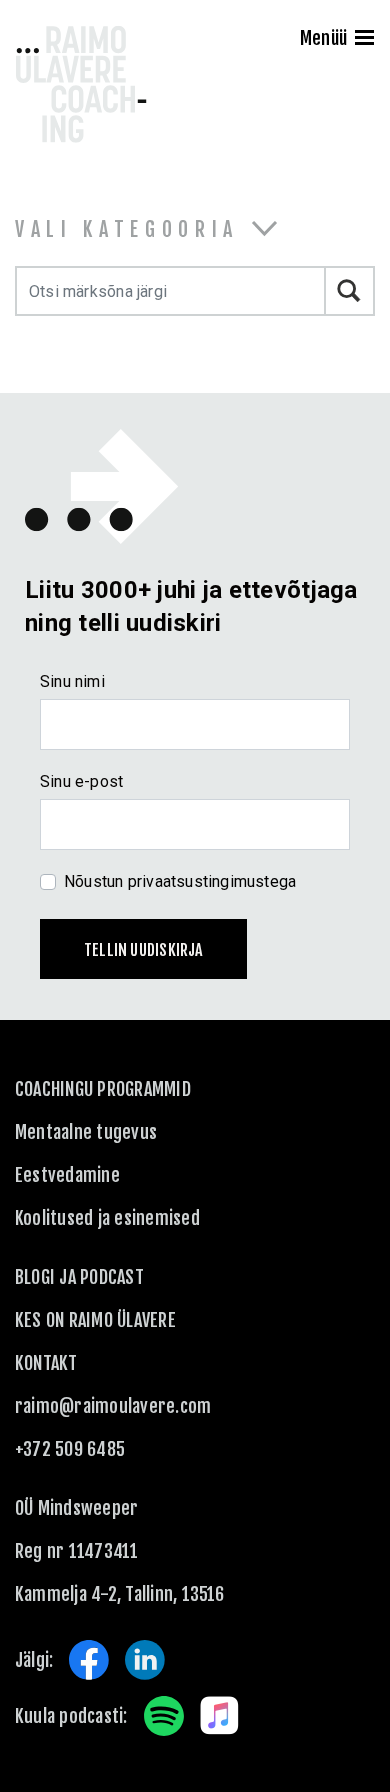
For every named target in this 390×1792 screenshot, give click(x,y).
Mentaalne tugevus (86, 1132)
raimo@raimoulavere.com (113, 1406)
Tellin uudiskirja (143, 950)
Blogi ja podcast (79, 1277)
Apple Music (220, 1716)
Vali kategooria (127, 229)
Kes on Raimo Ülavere (95, 1320)
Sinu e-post (81, 781)
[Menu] (364, 40)
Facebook (89, 1660)
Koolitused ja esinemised (107, 1218)
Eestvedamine (67, 1175)
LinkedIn (145, 1660)
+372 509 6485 (70, 1449)
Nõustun (180, 881)
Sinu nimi (72, 681)
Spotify (164, 1716)
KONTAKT (46, 1363)
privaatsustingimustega (212, 881)
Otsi (350, 291)
